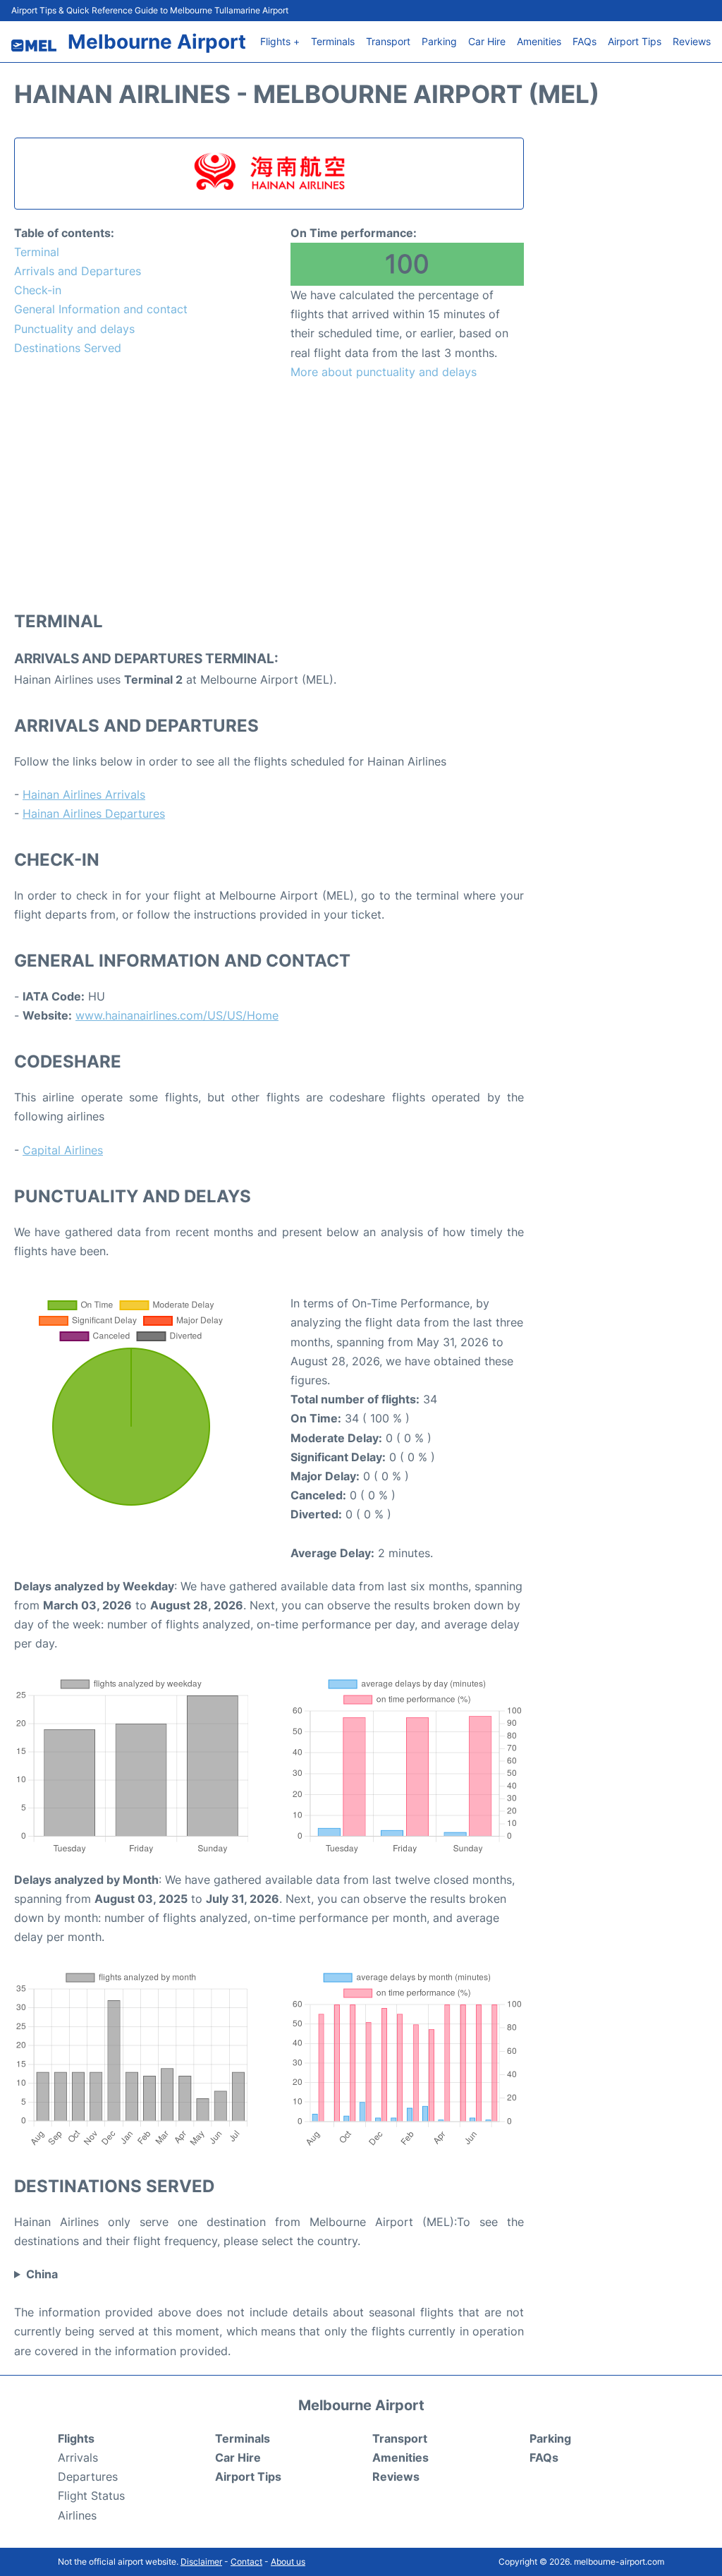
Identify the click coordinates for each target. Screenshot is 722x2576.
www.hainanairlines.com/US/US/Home (177, 1015)
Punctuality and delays (74, 329)
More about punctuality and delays (384, 372)
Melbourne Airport (157, 42)
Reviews (692, 41)
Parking (439, 41)
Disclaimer (201, 2562)
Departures (88, 2477)
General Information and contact (101, 309)
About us (288, 2562)
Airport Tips (635, 41)
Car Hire (487, 41)
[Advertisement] (269, 495)
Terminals (333, 41)
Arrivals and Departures (78, 271)
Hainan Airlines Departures (94, 814)
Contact (246, 2562)
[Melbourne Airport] (34, 46)
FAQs (585, 41)
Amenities (539, 41)
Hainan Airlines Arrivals (84, 794)
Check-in (38, 290)
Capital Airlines (63, 1150)
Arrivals (78, 2457)
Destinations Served (68, 348)
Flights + (280, 41)
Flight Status (91, 2496)
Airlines (77, 2515)
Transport (388, 41)
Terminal (37, 252)
